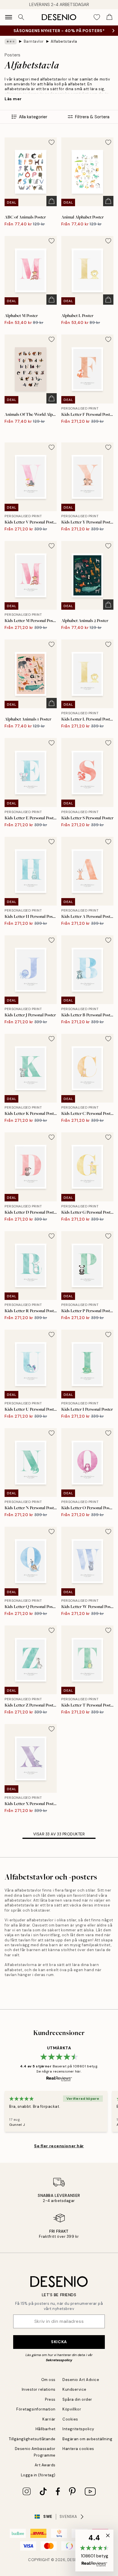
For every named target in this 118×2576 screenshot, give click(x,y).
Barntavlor (34, 41)
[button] (94, 2551)
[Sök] (21, 17)
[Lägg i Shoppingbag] (52, 201)
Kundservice (74, 2389)
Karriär (49, 2419)
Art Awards (45, 2465)
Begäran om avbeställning (87, 2439)
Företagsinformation (36, 2409)
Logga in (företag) (38, 2475)
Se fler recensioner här (59, 2146)
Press (50, 2399)
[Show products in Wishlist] (97, 17)
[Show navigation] (9, 17)
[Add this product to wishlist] (52, 142)
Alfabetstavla (64, 41)
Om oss (48, 2380)
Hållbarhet (46, 2429)
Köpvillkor (72, 2409)
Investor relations (39, 2389)
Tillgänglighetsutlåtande (32, 2439)
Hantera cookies (78, 2449)
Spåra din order (77, 2399)
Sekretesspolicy (59, 2360)
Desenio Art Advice (81, 2380)
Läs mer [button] (13, 99)
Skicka (59, 2342)
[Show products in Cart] (109, 17)
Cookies (70, 2419)
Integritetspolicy (78, 2429)
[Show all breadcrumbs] (11, 42)
